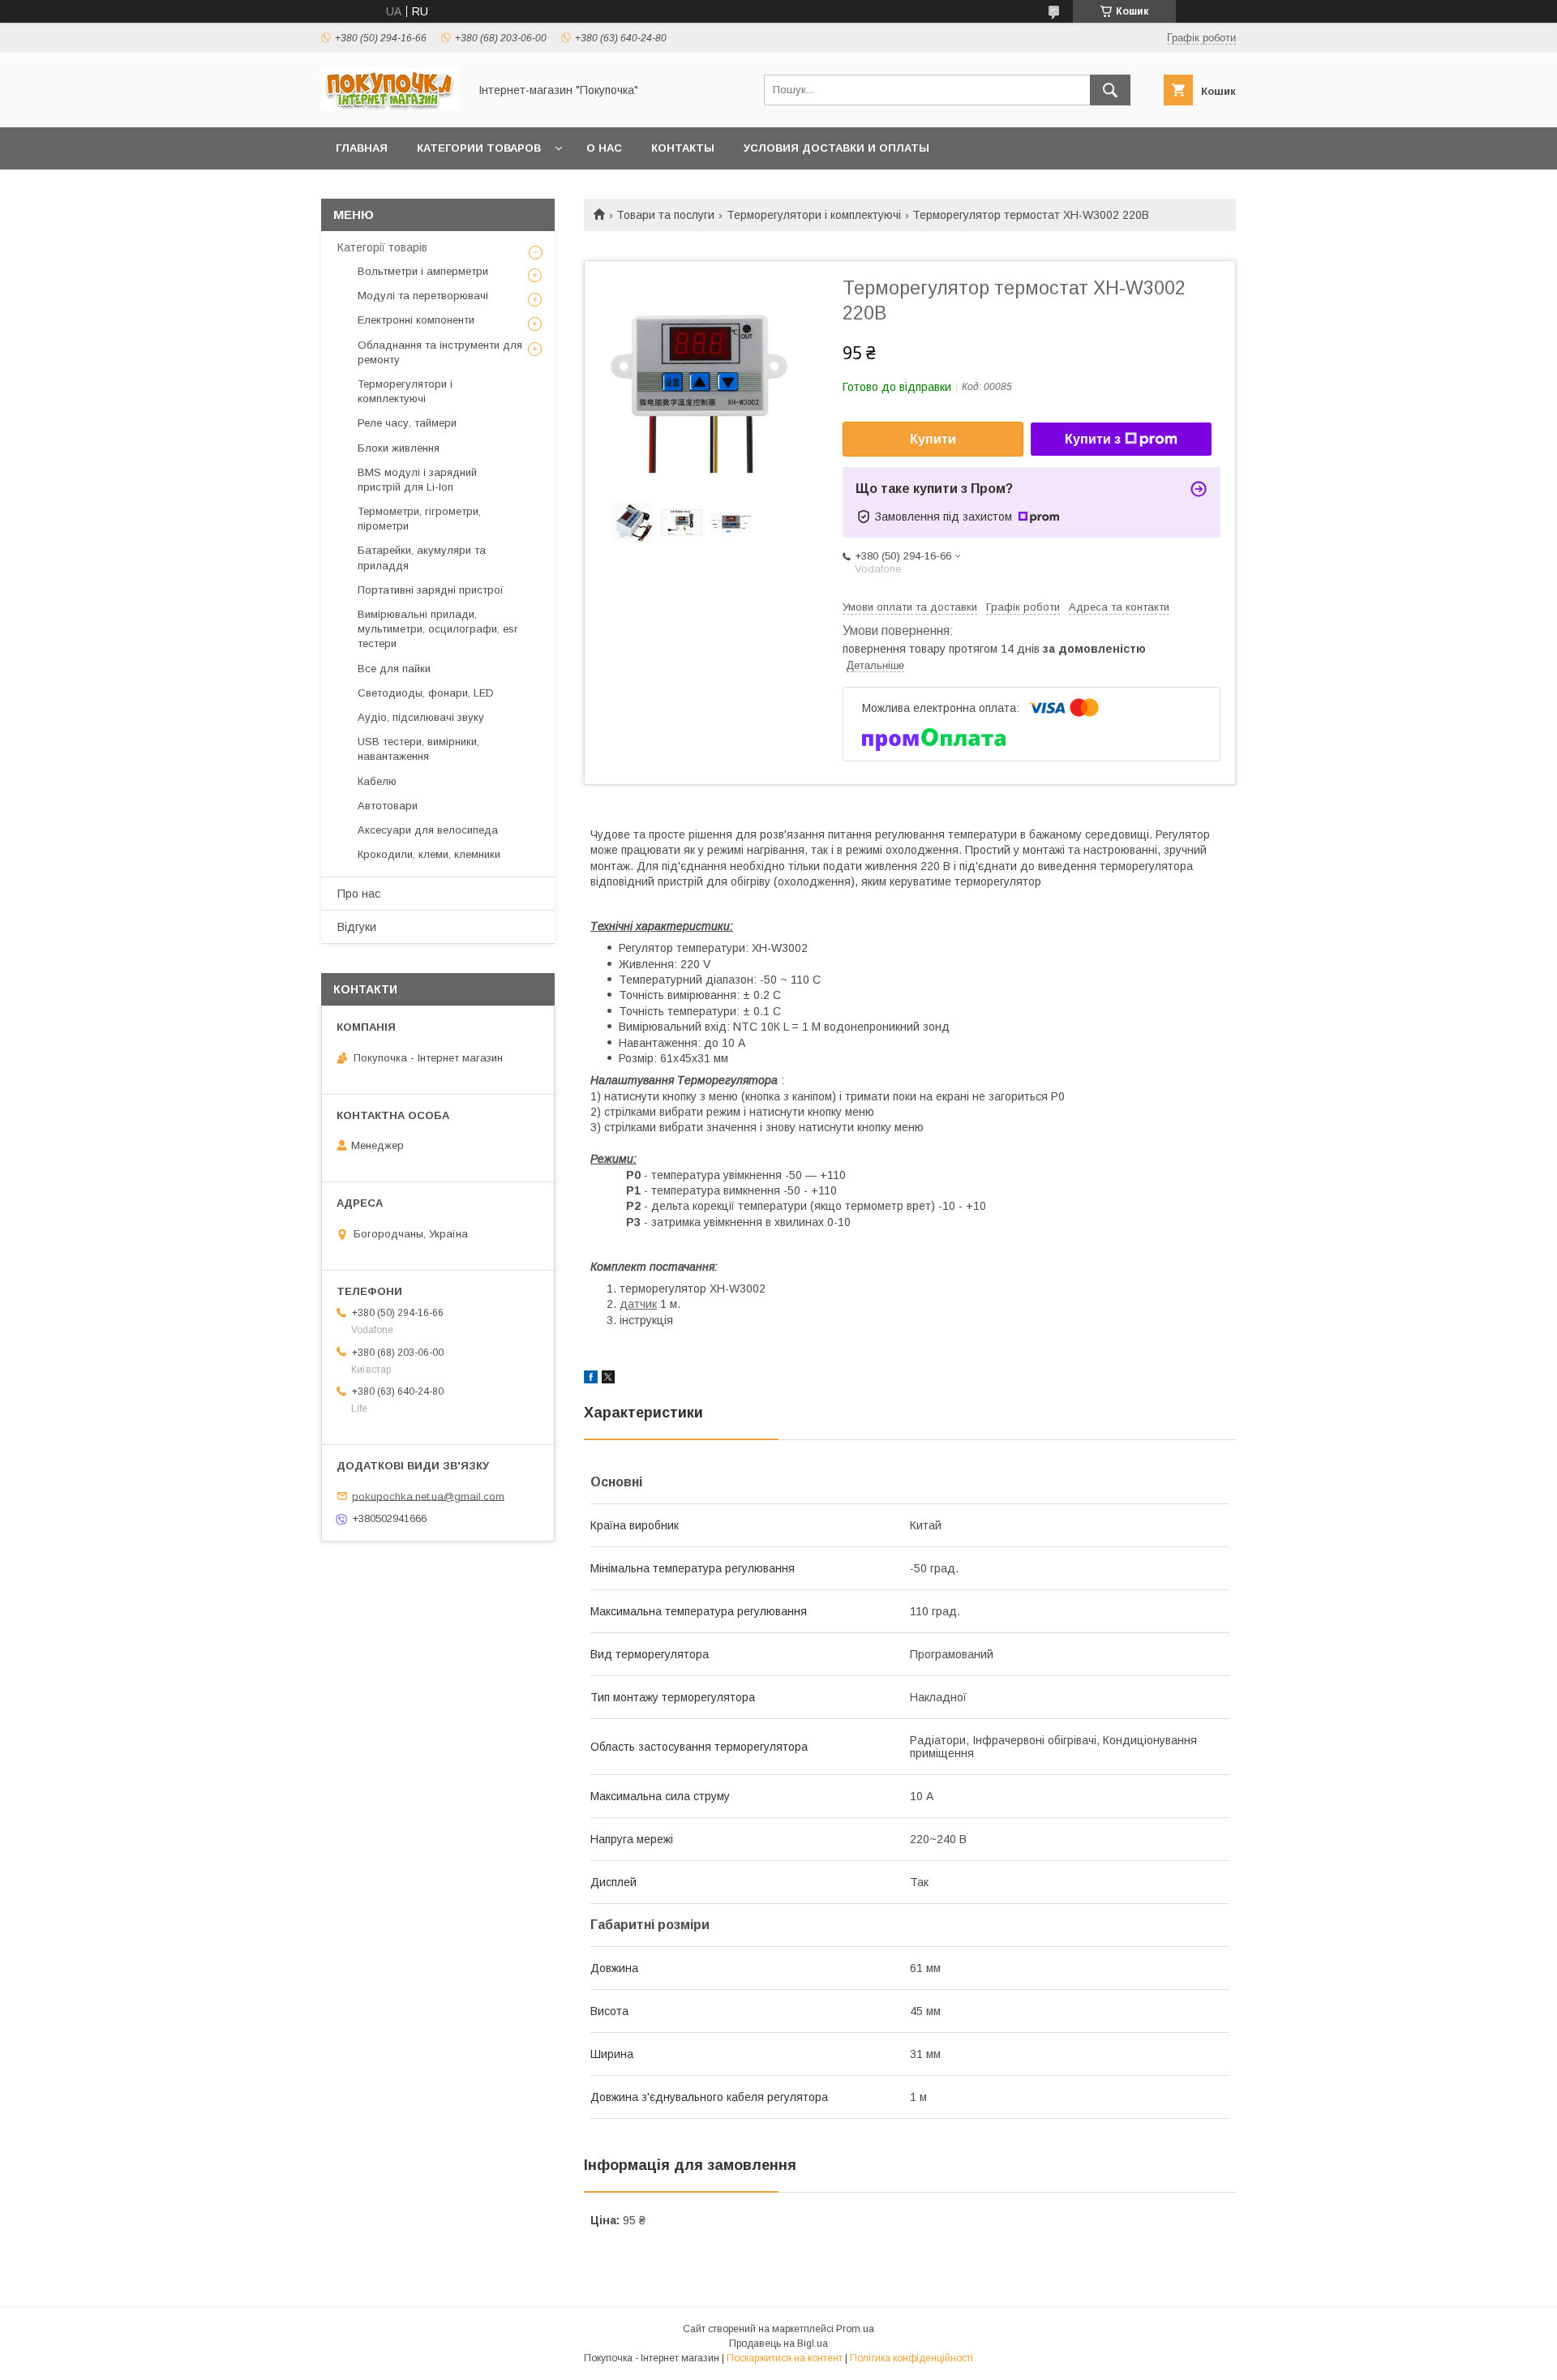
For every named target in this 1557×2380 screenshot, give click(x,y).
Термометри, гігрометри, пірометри (419, 519)
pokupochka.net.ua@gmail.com (428, 1496)
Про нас (359, 894)
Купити (933, 439)
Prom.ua (855, 2329)
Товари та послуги (665, 215)
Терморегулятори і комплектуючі (814, 215)
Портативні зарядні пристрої (431, 590)
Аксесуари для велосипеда (428, 830)
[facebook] (591, 1379)
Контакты (683, 148)
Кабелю (377, 781)
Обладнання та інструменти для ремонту (440, 352)
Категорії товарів (382, 247)
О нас (604, 148)
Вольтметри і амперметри (423, 271)
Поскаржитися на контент (785, 2358)
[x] (608, 1379)
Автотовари (388, 806)
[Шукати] (1110, 90)
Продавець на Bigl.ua (778, 2344)
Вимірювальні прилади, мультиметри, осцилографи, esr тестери (438, 629)
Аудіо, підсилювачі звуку (421, 717)
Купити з (1093, 439)
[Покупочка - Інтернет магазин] (390, 106)
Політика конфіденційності (911, 2358)
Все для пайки (394, 669)
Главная (362, 148)
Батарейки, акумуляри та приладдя (422, 557)
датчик (638, 1304)
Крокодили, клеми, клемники (429, 854)
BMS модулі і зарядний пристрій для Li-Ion (417, 480)
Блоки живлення (399, 448)
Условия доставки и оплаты (836, 148)
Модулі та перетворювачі (423, 296)
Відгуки (357, 927)
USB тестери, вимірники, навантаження (418, 749)
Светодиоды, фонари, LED (426, 693)
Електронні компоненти (416, 320)
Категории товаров (479, 148)
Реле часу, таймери (407, 423)
